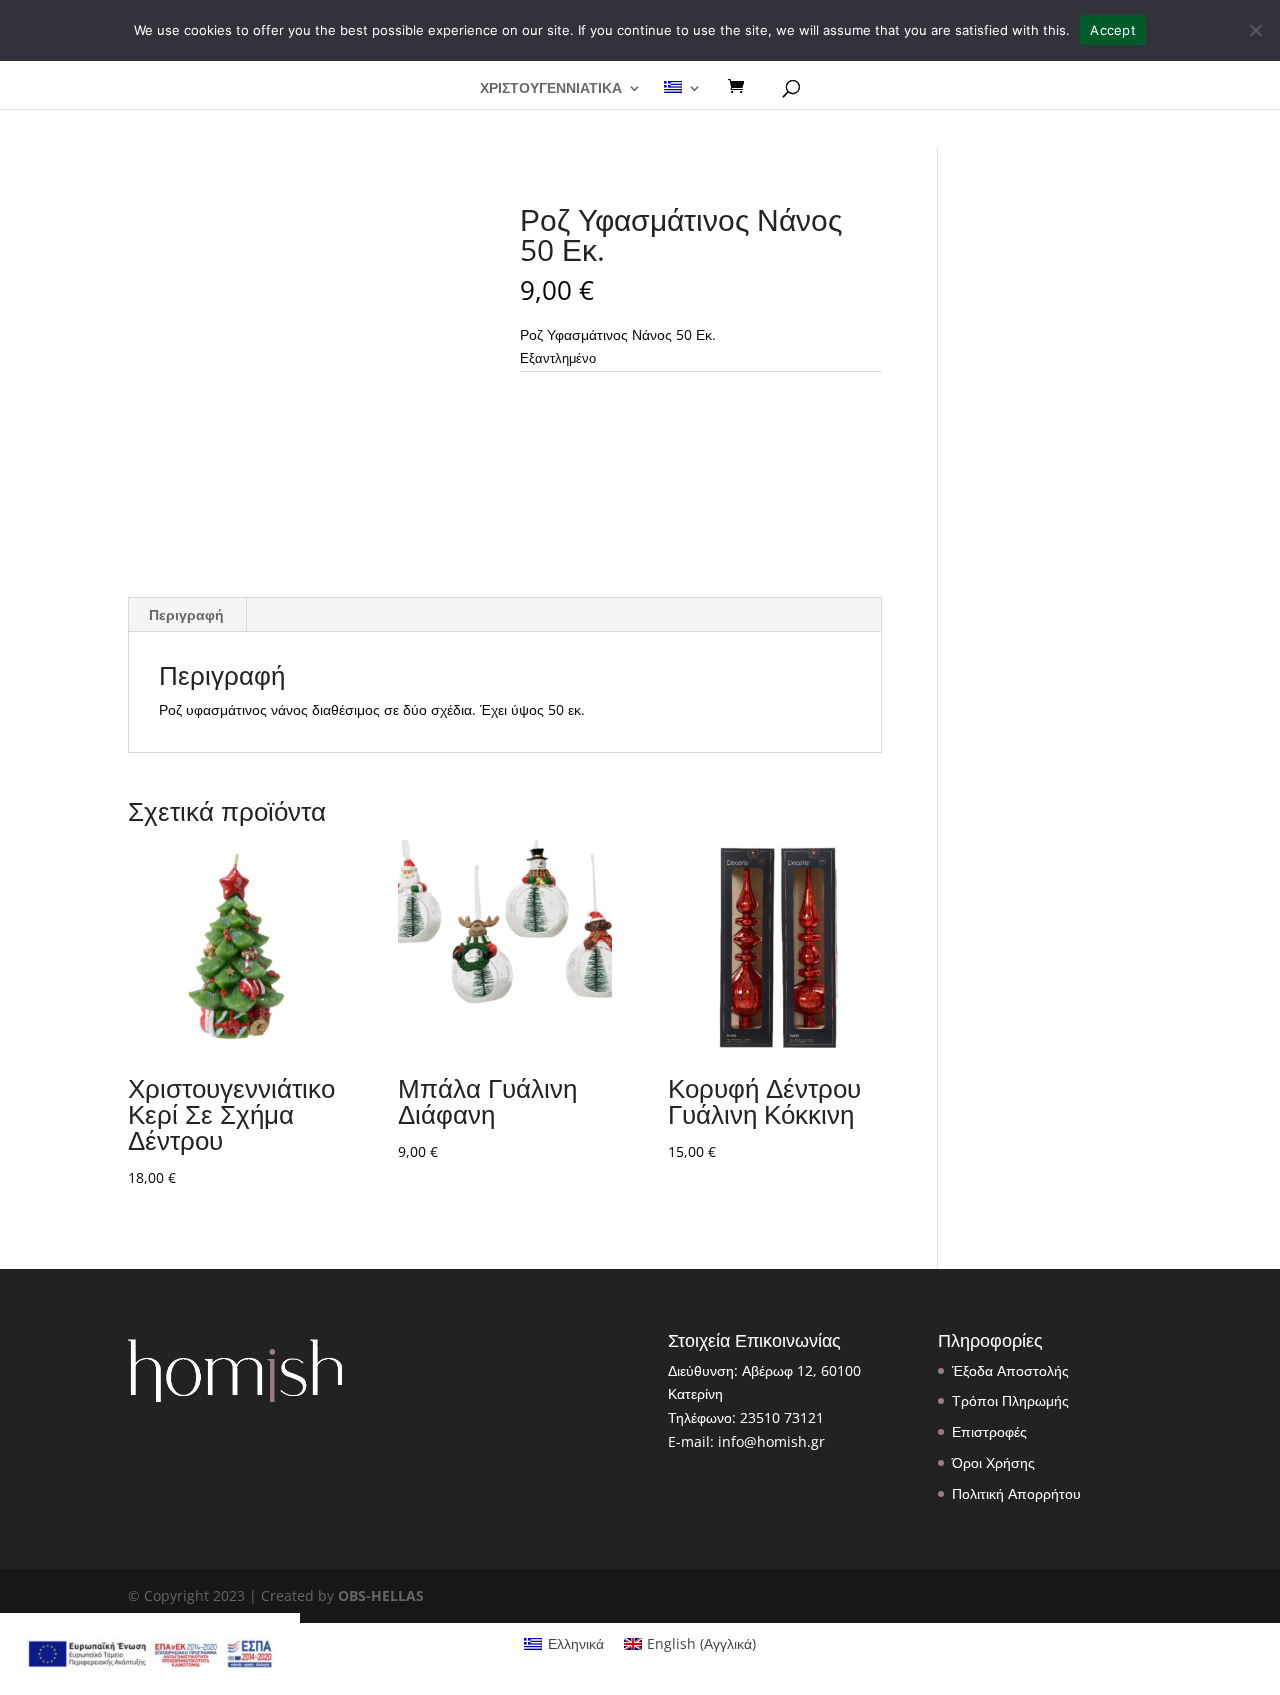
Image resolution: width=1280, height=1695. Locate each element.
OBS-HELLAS (381, 1595)
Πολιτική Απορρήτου (1016, 1493)
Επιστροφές (989, 1431)
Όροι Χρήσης (993, 1462)
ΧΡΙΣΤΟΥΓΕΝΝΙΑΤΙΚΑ (551, 89)
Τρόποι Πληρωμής (1010, 1400)
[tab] (187, 615)
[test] (743, 87)
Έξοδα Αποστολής (1010, 1370)
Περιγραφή (186, 614)
